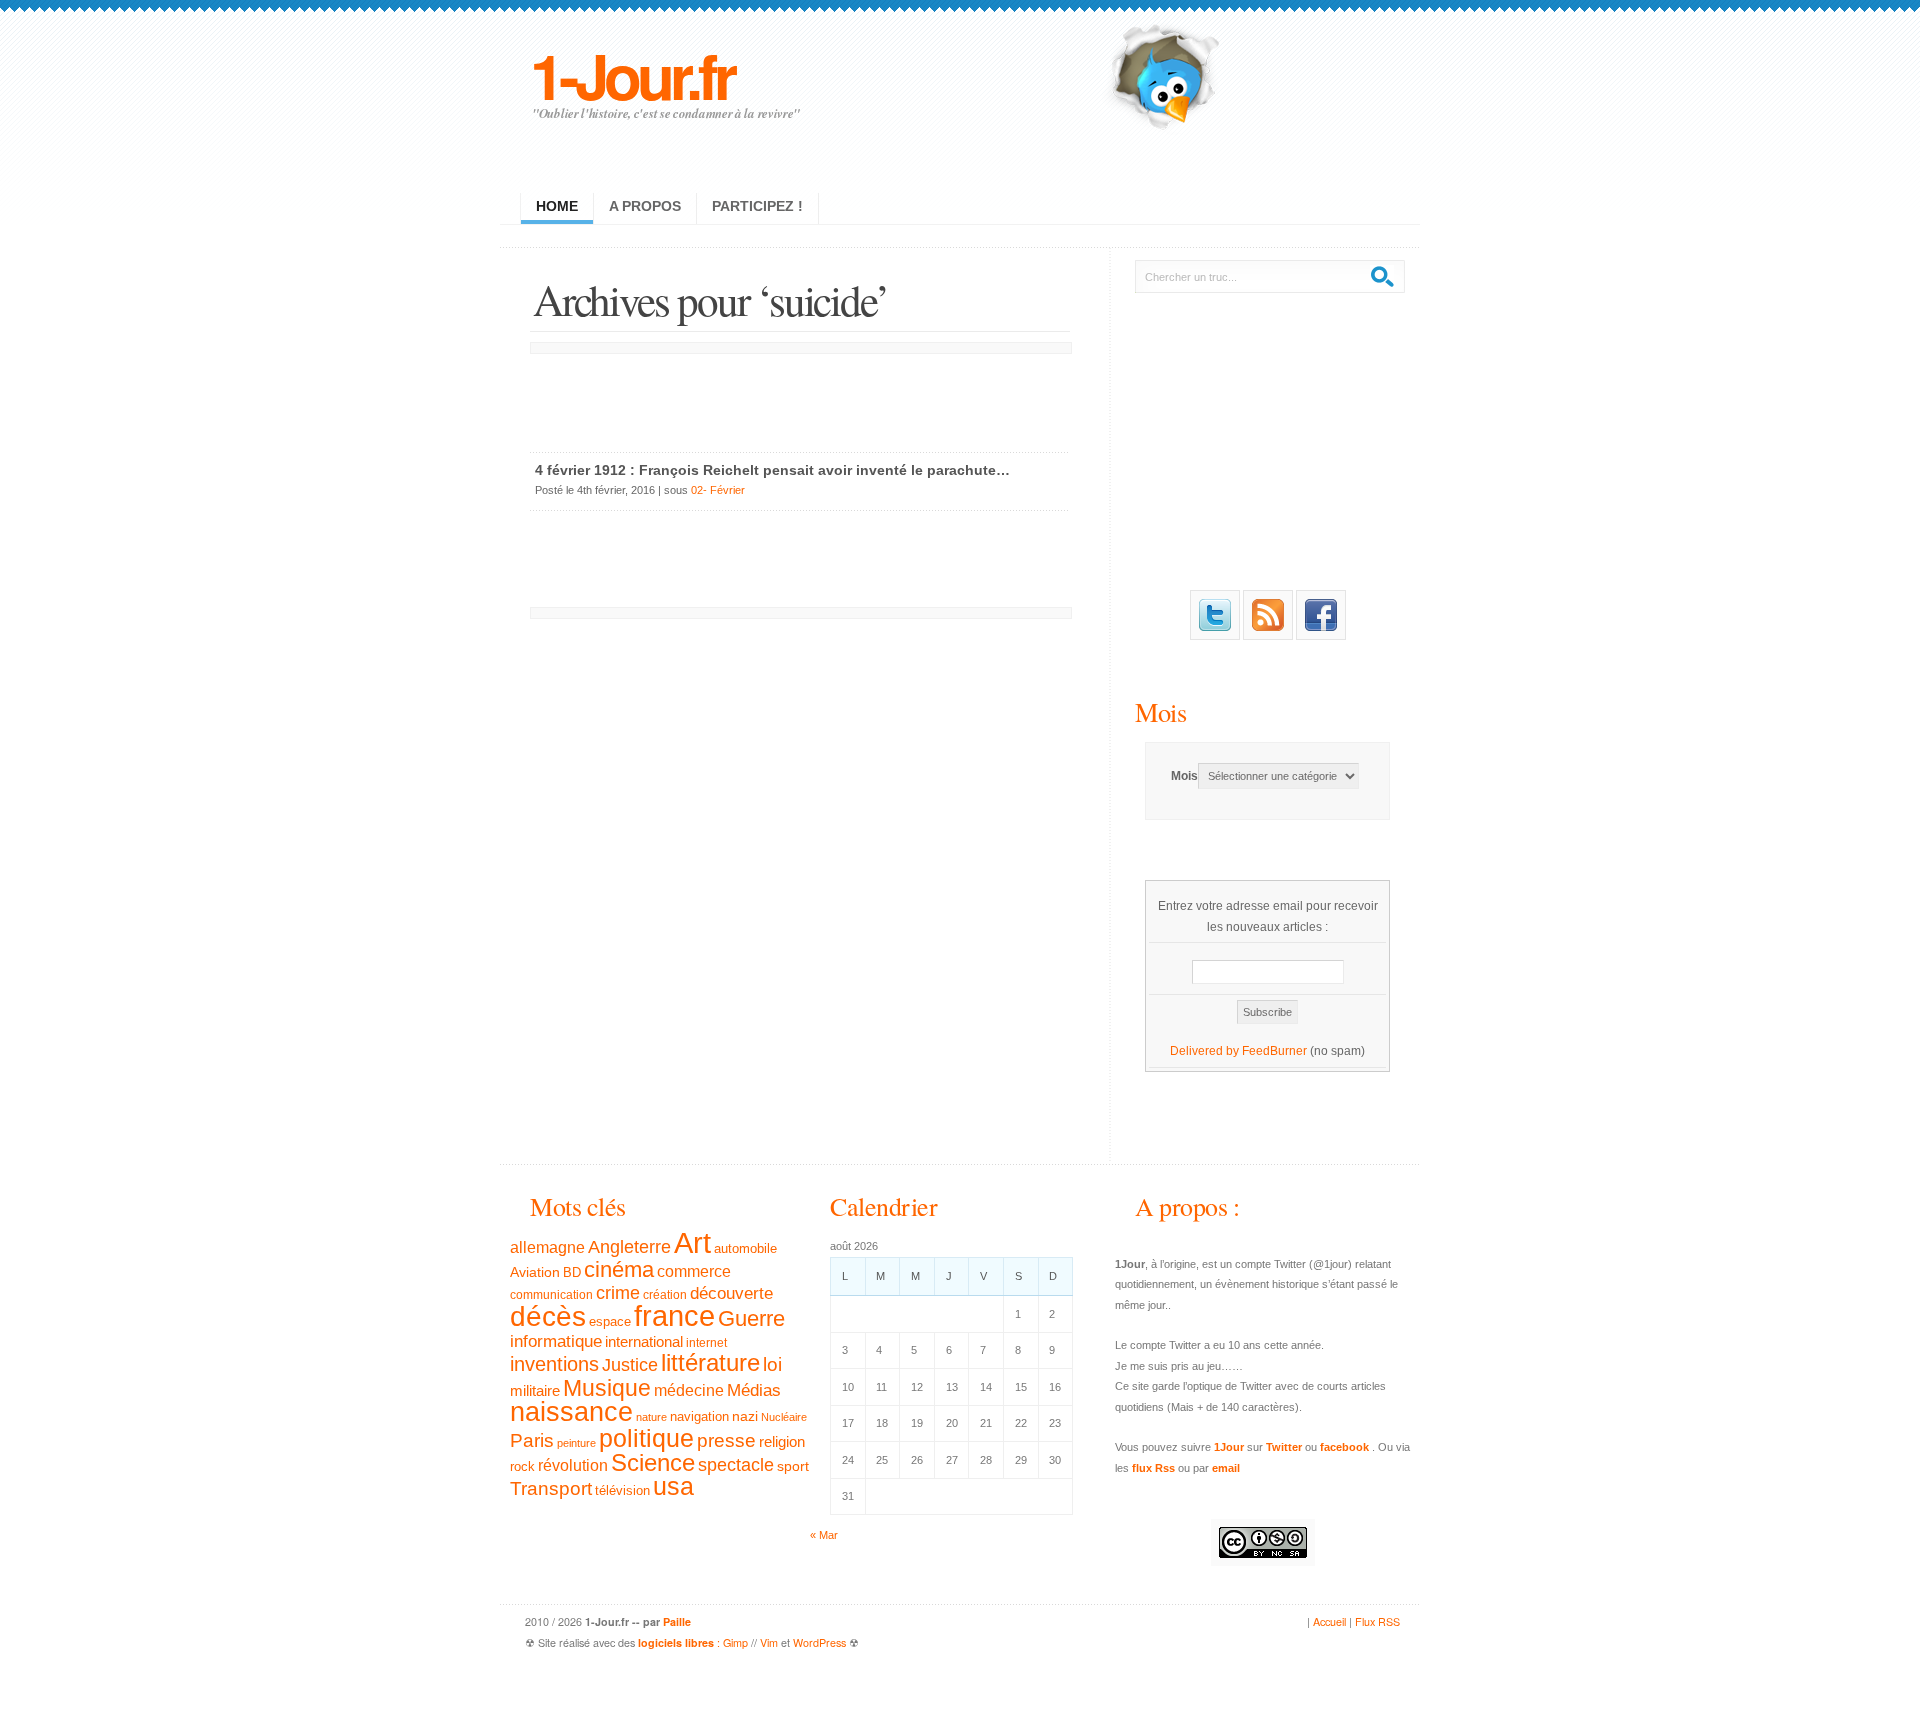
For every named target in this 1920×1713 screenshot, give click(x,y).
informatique (556, 1341)
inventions (554, 1364)
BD (572, 1273)
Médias (754, 1390)
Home (557, 206)
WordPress (819, 1642)
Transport (551, 1488)
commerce (694, 1271)
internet (706, 1343)
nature (651, 1417)
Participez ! (757, 206)
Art (692, 1242)
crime (618, 1293)
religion (782, 1441)
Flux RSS (1377, 1621)
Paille (677, 1621)
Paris (532, 1440)
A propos (645, 206)
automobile (745, 1249)
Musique (607, 1388)
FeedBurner (1274, 1051)
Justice (630, 1364)
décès (548, 1316)
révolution (573, 1465)
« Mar (824, 1535)
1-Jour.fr (631, 74)
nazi (745, 1416)
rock (522, 1466)
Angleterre (629, 1247)
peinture (576, 1443)
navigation (699, 1417)
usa (673, 1486)
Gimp (735, 1642)
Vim (769, 1642)
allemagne (547, 1247)
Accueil (1329, 1621)
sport (793, 1466)
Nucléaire (784, 1417)
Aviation (535, 1272)
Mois (1160, 711)
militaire (535, 1390)
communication (551, 1295)
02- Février (718, 490)
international (644, 1341)
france (674, 1316)
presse (726, 1440)
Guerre (751, 1319)
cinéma (619, 1269)
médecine (689, 1390)
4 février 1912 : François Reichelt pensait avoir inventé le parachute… (772, 470)
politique (646, 1438)
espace (610, 1322)
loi (772, 1364)
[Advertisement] (800, 398)
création (665, 1295)
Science (653, 1462)
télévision (622, 1491)
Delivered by (1206, 1051)
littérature (710, 1362)
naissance (571, 1412)
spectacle (736, 1465)
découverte (731, 1293)
